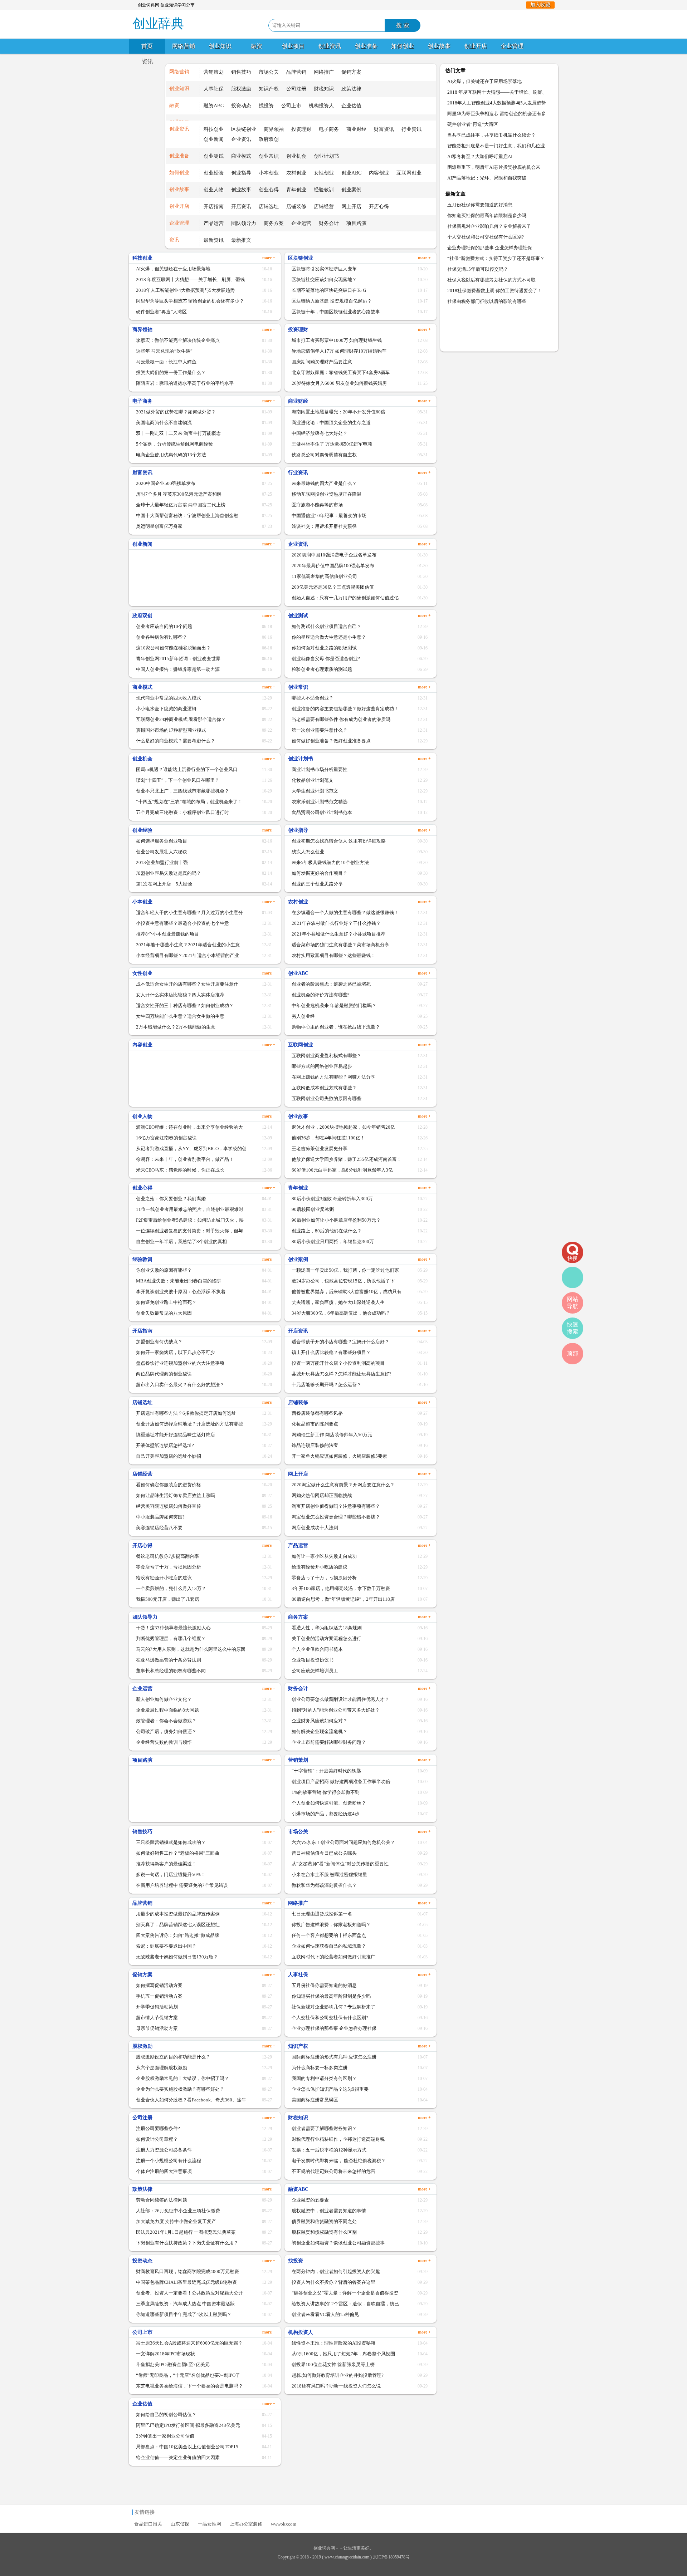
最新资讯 (214, 240)
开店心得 (379, 207)
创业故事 (439, 46)
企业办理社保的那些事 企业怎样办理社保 (490, 248)
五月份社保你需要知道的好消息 (480, 205)
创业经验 (214, 173)
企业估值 (351, 106)
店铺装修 (296, 207)
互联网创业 (409, 173)
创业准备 (366, 46)
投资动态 (241, 106)
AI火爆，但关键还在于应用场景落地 (484, 81)
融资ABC (214, 106)
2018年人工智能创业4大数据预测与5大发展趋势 (497, 103)
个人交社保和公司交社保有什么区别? (486, 237)
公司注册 (296, 89)
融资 (257, 46)
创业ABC (351, 173)
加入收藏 (540, 5)
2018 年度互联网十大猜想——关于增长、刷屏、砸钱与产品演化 (497, 94)
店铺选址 (269, 207)
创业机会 (296, 156)
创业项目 (293, 46)
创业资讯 (330, 46)
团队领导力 (244, 223)
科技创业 (214, 129)
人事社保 (214, 89)
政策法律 (351, 89)
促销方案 (351, 72)
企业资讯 (241, 139)
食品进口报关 (148, 2524)
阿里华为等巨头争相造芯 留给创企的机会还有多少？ (497, 115)
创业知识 (220, 46)
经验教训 (324, 190)
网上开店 (351, 207)
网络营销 (184, 46)
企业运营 (301, 223)
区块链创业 (244, 129)
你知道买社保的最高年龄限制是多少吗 (487, 215)
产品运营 (214, 223)
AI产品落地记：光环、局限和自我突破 (487, 178)
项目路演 (356, 223)
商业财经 (356, 129)
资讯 (147, 61)
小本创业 (269, 173)
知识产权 (269, 89)
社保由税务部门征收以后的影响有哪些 (487, 301)
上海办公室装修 (246, 2524)
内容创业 (379, 173)
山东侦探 (180, 2524)
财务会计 (329, 223)
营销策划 (214, 72)
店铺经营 (324, 207)
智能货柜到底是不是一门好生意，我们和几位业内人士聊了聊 (496, 147)
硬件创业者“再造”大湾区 (473, 124)
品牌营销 (296, 72)
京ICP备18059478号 (391, 2557)
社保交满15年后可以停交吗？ (478, 269)
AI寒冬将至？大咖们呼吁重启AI (480, 156)
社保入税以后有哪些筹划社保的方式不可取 (491, 280)
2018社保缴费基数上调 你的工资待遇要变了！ (495, 291)
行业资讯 (411, 129)
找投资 (266, 106)
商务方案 (274, 223)
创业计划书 (326, 156)
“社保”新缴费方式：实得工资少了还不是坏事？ (496, 258)
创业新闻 (214, 139)
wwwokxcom (284, 2524)
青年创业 (296, 190)
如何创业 (403, 46)
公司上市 (291, 106)
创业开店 (476, 46)
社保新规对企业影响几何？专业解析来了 (489, 226)
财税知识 (324, 89)
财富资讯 (384, 129)
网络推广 (324, 72)
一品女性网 (209, 2524)
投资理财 (301, 129)
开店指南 (214, 207)
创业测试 (214, 156)
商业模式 (241, 156)
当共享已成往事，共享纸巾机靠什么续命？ (491, 135)
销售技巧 (241, 72)
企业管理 (512, 46)
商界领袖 (274, 129)
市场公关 (269, 72)
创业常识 (269, 156)
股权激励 (241, 89)
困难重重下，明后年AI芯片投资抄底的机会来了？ (494, 169)
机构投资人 (321, 106)
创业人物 (214, 190)
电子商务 (329, 129)
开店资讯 (241, 207)
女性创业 (324, 173)
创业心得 (269, 190)
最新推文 (241, 240)
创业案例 (351, 190)
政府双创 (269, 139)
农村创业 (296, 173)
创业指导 (241, 173)
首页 (147, 46)
